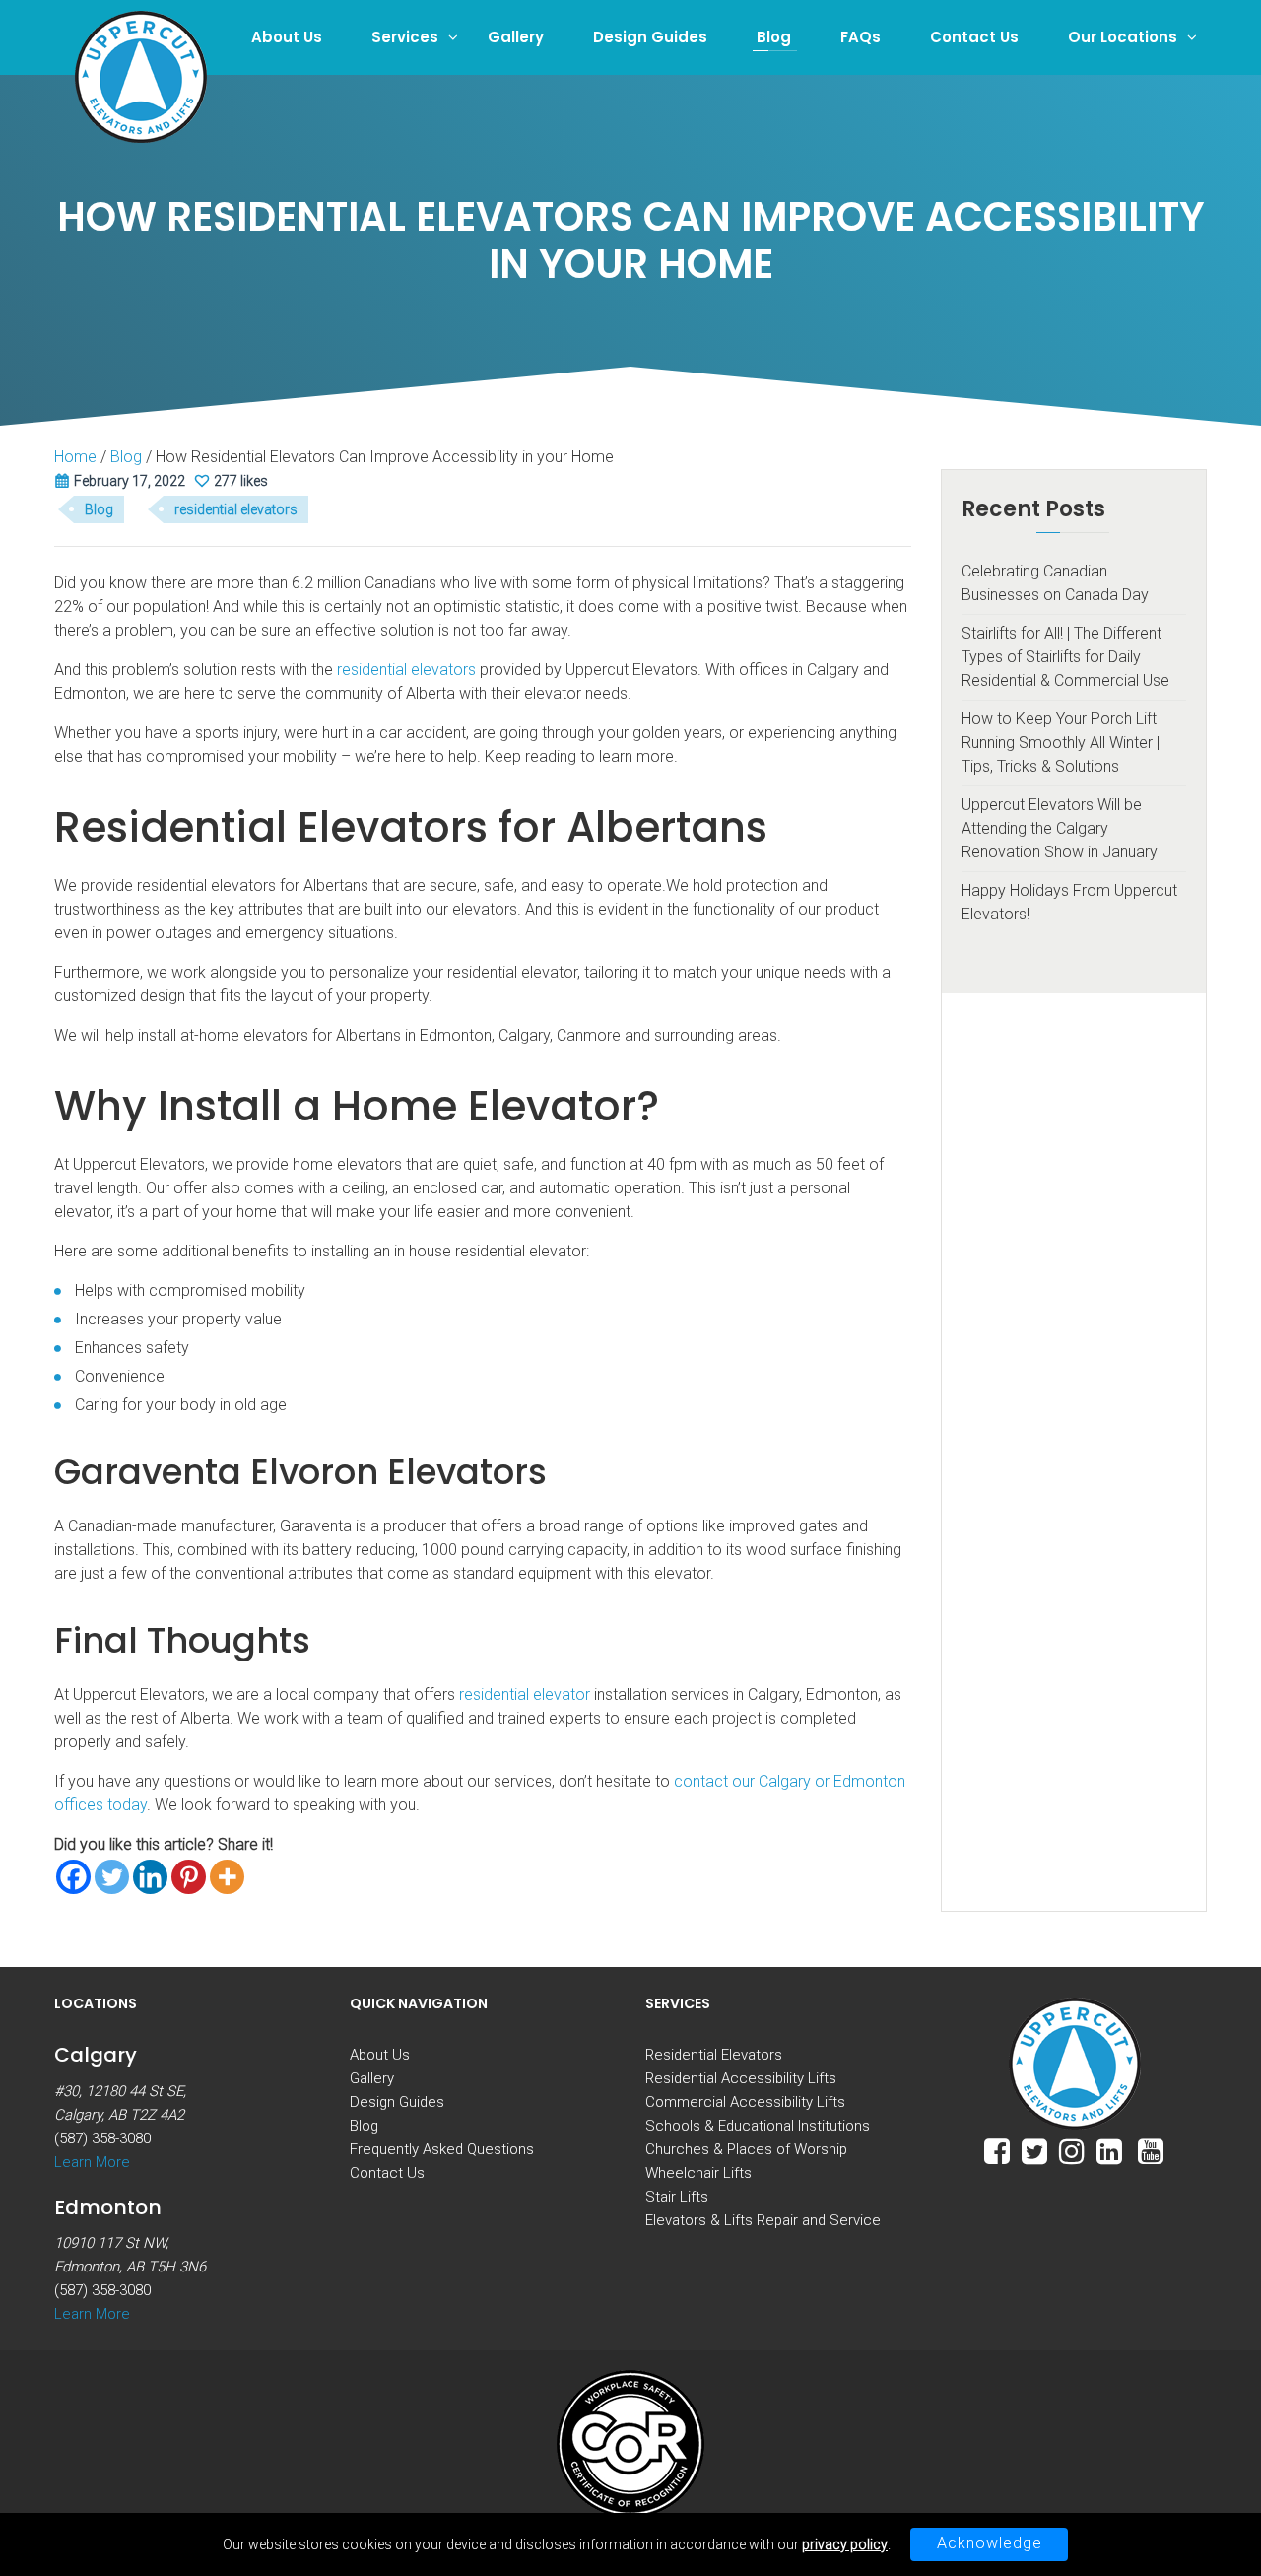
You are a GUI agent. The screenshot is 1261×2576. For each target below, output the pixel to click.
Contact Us (974, 37)
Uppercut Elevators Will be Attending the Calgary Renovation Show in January (1060, 828)
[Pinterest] (189, 1877)
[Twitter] (112, 1877)
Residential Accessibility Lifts (741, 2078)
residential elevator (525, 1695)
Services (405, 37)
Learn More (92, 2162)
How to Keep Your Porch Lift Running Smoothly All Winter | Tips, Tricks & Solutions (1061, 743)
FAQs (861, 37)
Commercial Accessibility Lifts (745, 2102)
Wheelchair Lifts (698, 2173)
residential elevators (236, 509)
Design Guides (650, 37)
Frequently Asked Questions (442, 2149)
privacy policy (845, 2544)
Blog (774, 37)
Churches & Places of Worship (746, 2149)
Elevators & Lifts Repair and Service (763, 2220)
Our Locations (1123, 37)
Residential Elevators (714, 2055)
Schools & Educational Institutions (758, 2126)
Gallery (516, 37)
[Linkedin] (150, 1877)
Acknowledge (990, 2543)
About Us (287, 37)
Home (75, 457)
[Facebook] (73, 1877)
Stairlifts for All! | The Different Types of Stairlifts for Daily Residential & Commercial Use (1065, 657)
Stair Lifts (677, 2197)
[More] (227, 1877)
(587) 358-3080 (102, 2138)
